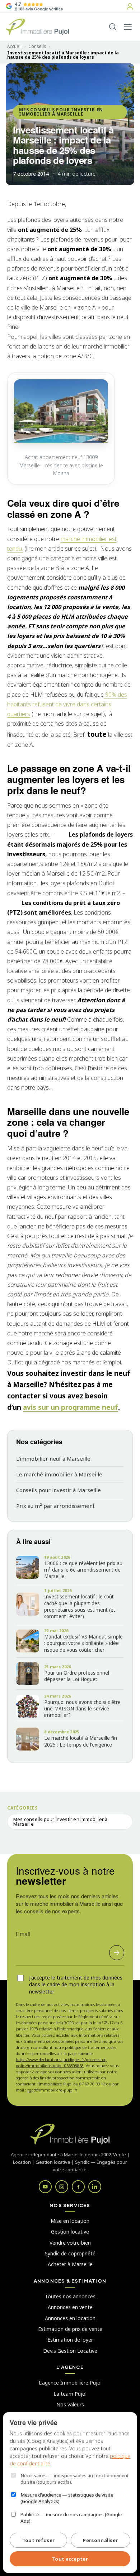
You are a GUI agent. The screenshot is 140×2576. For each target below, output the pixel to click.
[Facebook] (78, 2187)
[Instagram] (62, 2187)
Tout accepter (70, 2559)
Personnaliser (100, 2540)
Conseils (37, 47)
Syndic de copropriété (70, 2253)
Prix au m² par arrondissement (55, 1506)
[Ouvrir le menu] (128, 27)
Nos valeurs (70, 2404)
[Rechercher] (113, 27)
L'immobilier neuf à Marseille (53, 1459)
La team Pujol (70, 2394)
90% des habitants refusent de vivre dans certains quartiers (67, 704)
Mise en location (70, 2221)
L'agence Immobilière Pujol (70, 2383)
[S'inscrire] (117, 1953)
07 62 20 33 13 (92, 2084)
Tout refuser (39, 2540)
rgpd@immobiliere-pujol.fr (52, 2090)
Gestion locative (70, 2232)
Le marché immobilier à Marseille (59, 1474)
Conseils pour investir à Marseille (59, 1490)
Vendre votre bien (70, 2243)
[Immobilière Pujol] (70, 2134)
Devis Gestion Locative (70, 2351)
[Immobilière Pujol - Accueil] (37, 27)
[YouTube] (45, 2187)
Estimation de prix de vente (70, 2329)
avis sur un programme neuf (71, 1407)
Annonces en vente (70, 2307)
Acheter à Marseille (70, 2264)
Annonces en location (70, 2318)
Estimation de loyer (70, 2340)
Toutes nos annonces (70, 2296)
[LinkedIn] (95, 2187)
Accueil (14, 47)
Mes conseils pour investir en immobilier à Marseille (61, 112)
